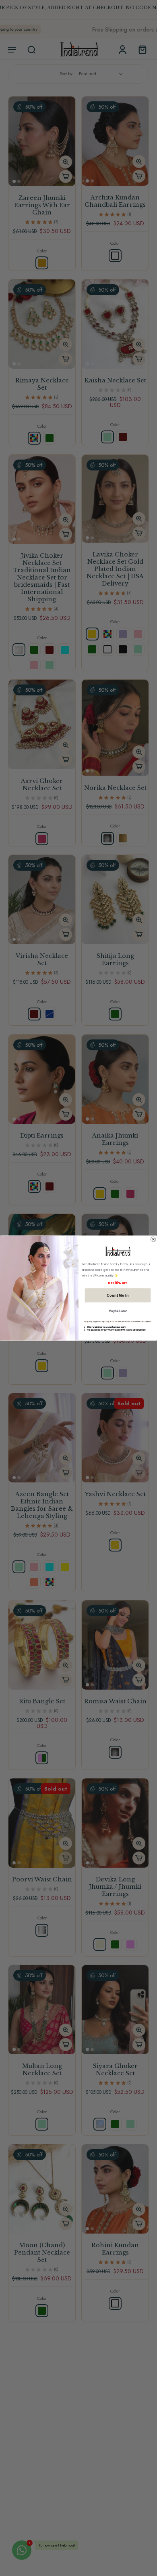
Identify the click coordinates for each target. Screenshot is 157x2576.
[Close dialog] (153, 1239)
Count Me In (118, 1295)
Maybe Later (118, 1311)
